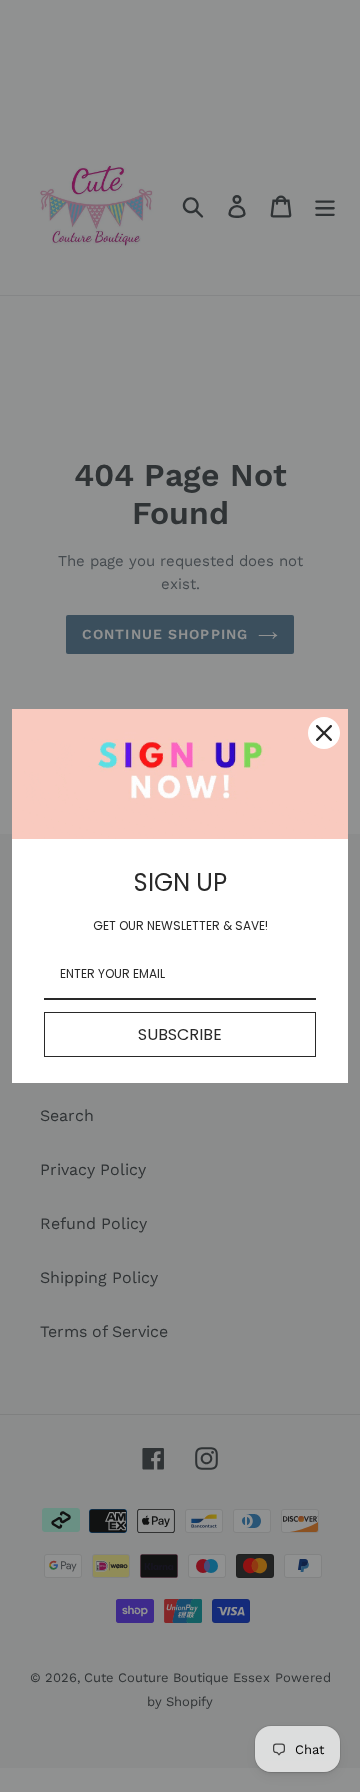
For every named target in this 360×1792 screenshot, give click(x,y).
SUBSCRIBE (180, 1034)
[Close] (324, 733)
